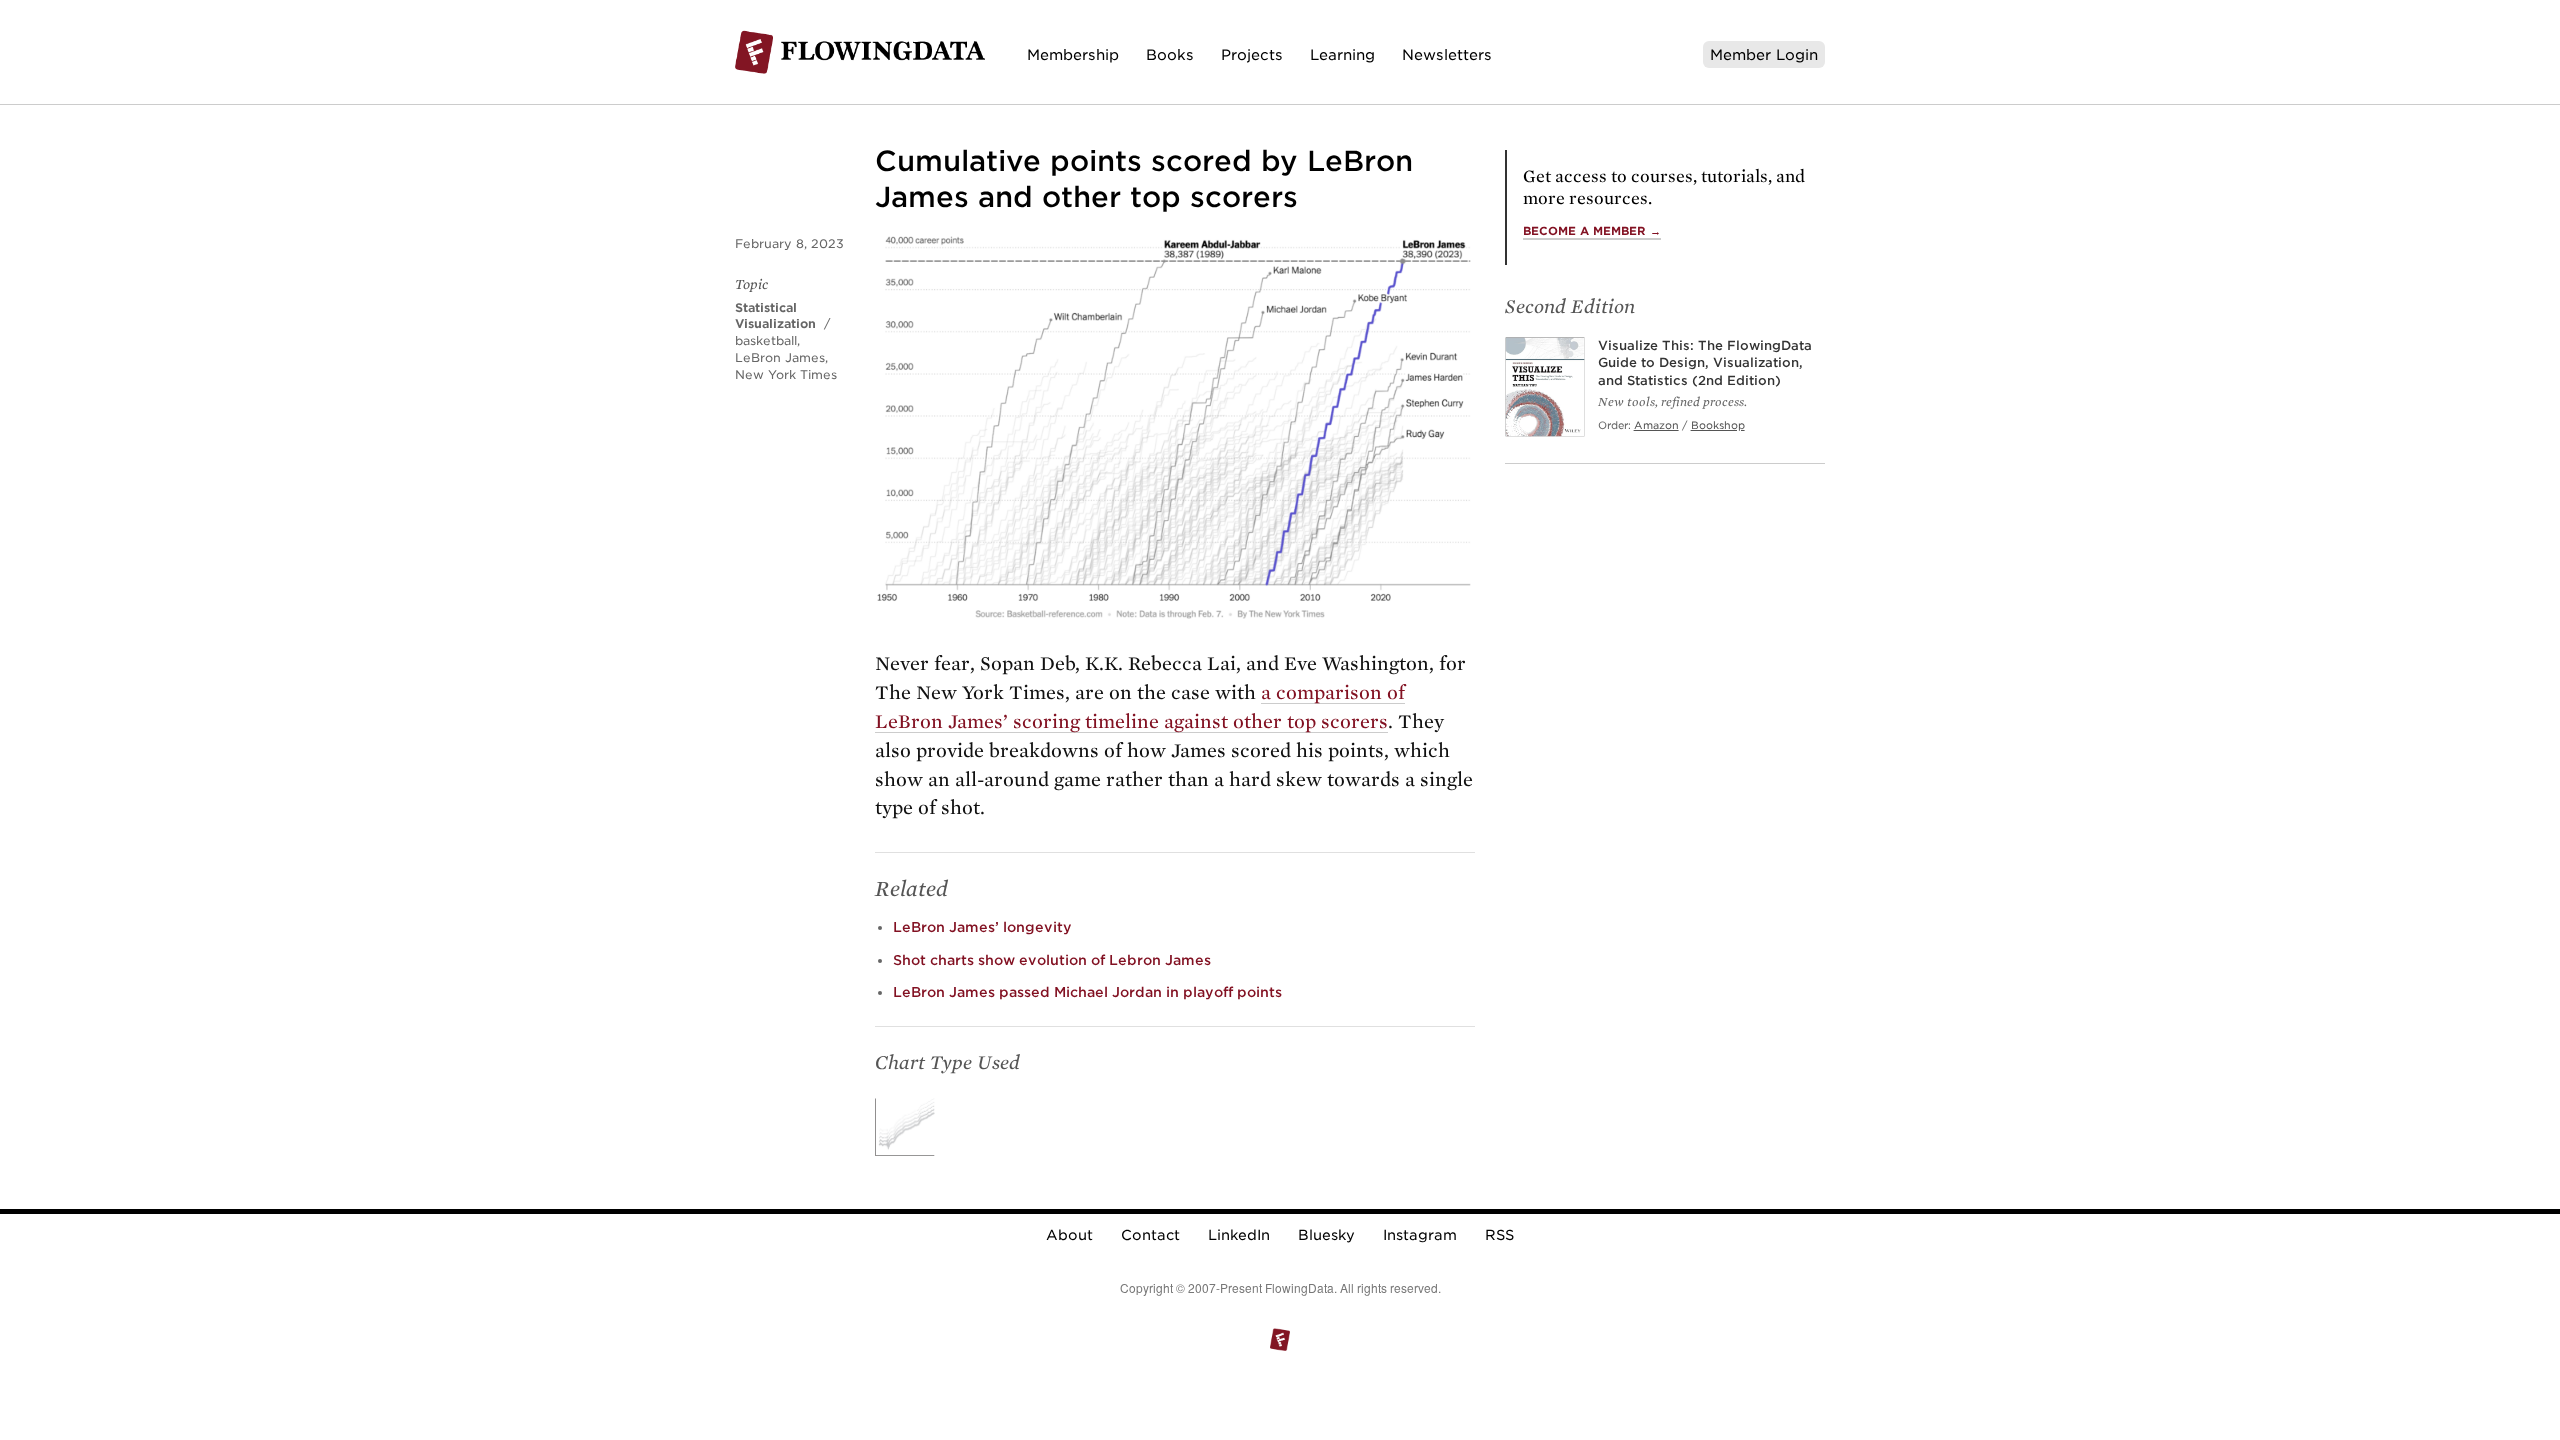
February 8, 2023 (789, 243)
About (1069, 1235)
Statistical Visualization (775, 316)
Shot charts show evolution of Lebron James (1052, 960)
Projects (1252, 54)
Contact (1150, 1235)
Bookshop (1718, 425)
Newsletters (1447, 54)
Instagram (1420, 1235)
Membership (1073, 54)
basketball (766, 340)
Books (1170, 54)
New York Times (786, 374)
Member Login (1764, 54)
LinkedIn (1239, 1235)
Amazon (1656, 425)
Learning (1342, 54)
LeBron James (780, 357)
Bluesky (1326, 1235)
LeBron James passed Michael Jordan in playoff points (1087, 992)
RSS (1499, 1235)
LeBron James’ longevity (982, 927)
